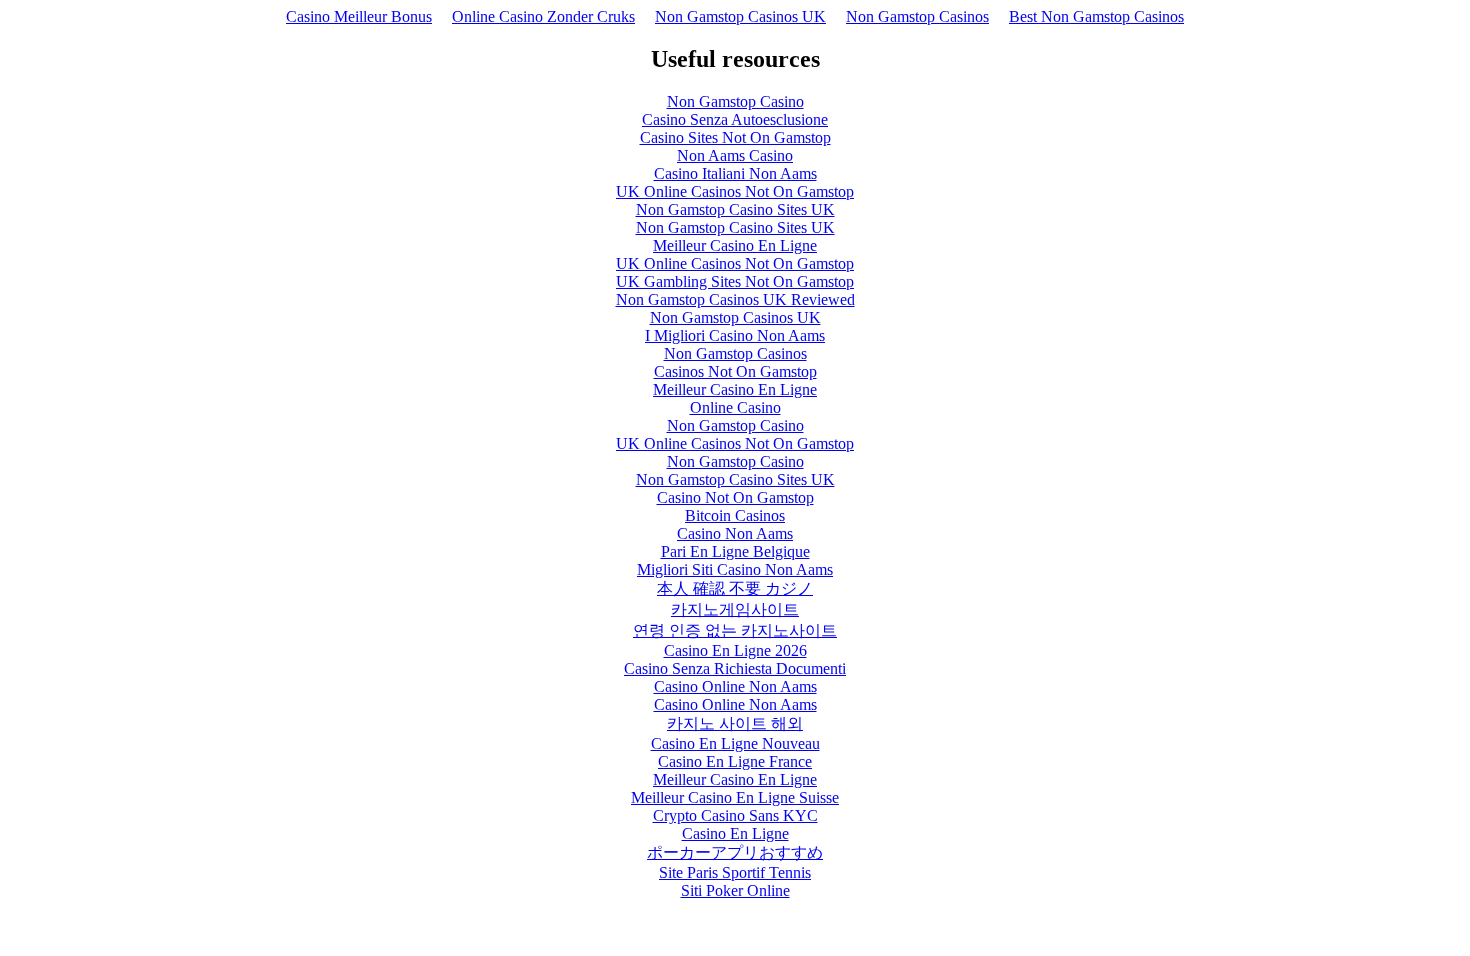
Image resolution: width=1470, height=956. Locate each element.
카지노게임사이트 (735, 609)
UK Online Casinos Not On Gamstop (735, 191)
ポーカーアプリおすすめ (735, 852)
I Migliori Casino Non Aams (735, 335)
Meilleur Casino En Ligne (735, 245)
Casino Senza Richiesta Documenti (735, 668)
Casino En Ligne (735, 833)
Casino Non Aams (735, 533)
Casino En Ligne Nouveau (735, 743)
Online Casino (735, 407)
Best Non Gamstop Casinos (1096, 16)
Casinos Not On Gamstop (735, 371)
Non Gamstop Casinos (917, 16)
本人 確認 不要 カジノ (735, 588)
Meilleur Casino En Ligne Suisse (735, 797)
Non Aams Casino (735, 155)
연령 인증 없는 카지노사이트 (735, 630)
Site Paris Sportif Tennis (735, 872)
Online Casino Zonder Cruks (543, 16)
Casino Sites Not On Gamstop (735, 137)
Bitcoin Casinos (735, 515)
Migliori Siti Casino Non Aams (735, 569)
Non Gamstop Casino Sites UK (735, 209)
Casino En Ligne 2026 (735, 650)
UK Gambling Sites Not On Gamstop (735, 281)
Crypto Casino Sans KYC (735, 815)
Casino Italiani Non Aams (735, 173)
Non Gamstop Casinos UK (740, 16)
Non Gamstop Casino (735, 101)
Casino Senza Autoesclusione (735, 119)
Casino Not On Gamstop (735, 497)
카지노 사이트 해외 (735, 723)
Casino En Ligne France (735, 761)
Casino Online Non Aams (735, 686)
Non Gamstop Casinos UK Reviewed (735, 299)
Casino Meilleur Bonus (359, 16)
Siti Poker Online (735, 890)
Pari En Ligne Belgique (735, 551)
